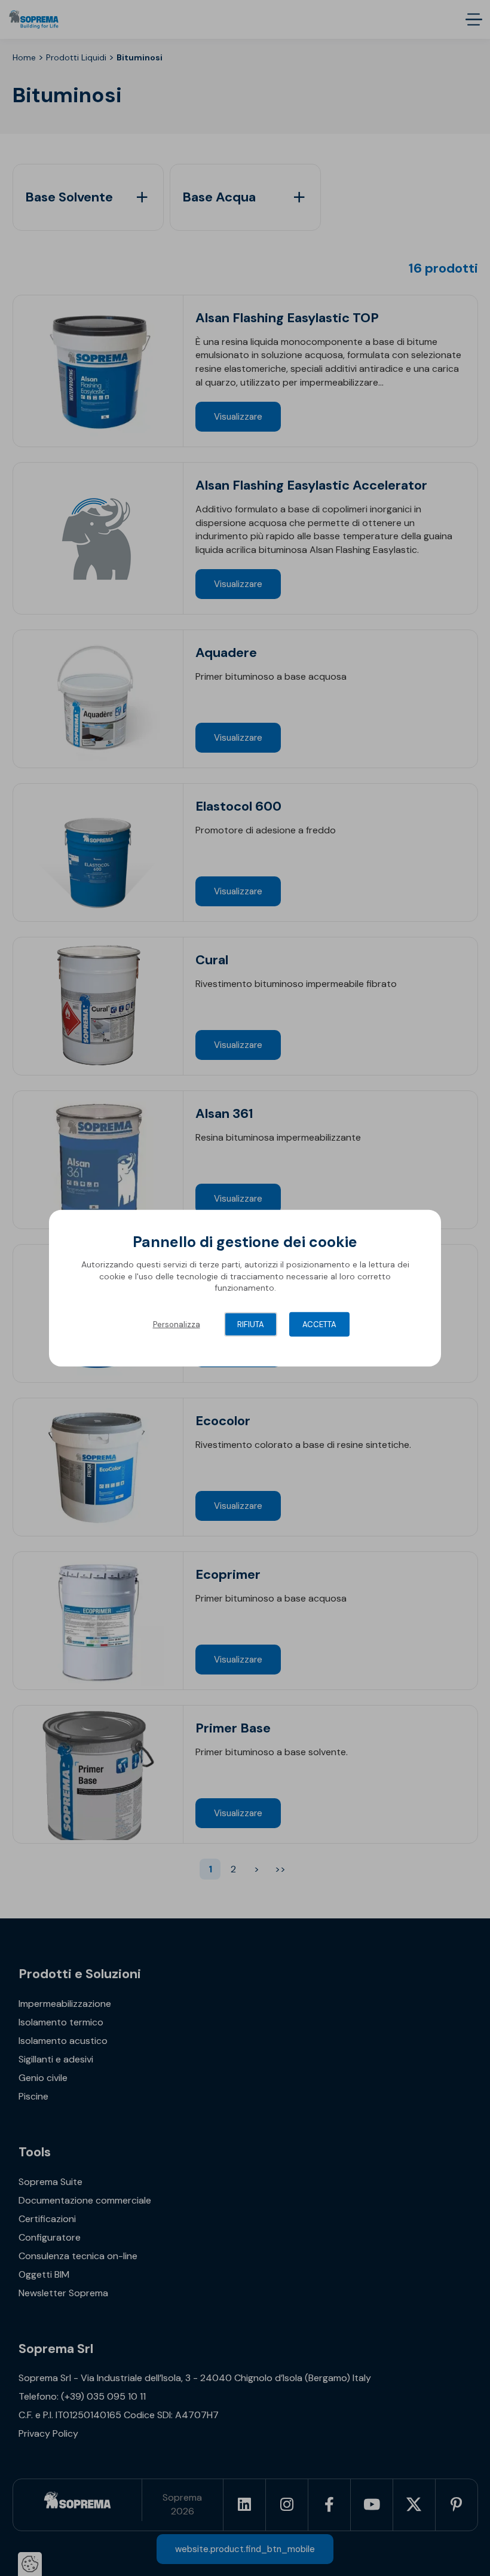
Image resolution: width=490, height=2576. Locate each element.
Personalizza (177, 1324)
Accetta (319, 1324)
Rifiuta (251, 1324)
